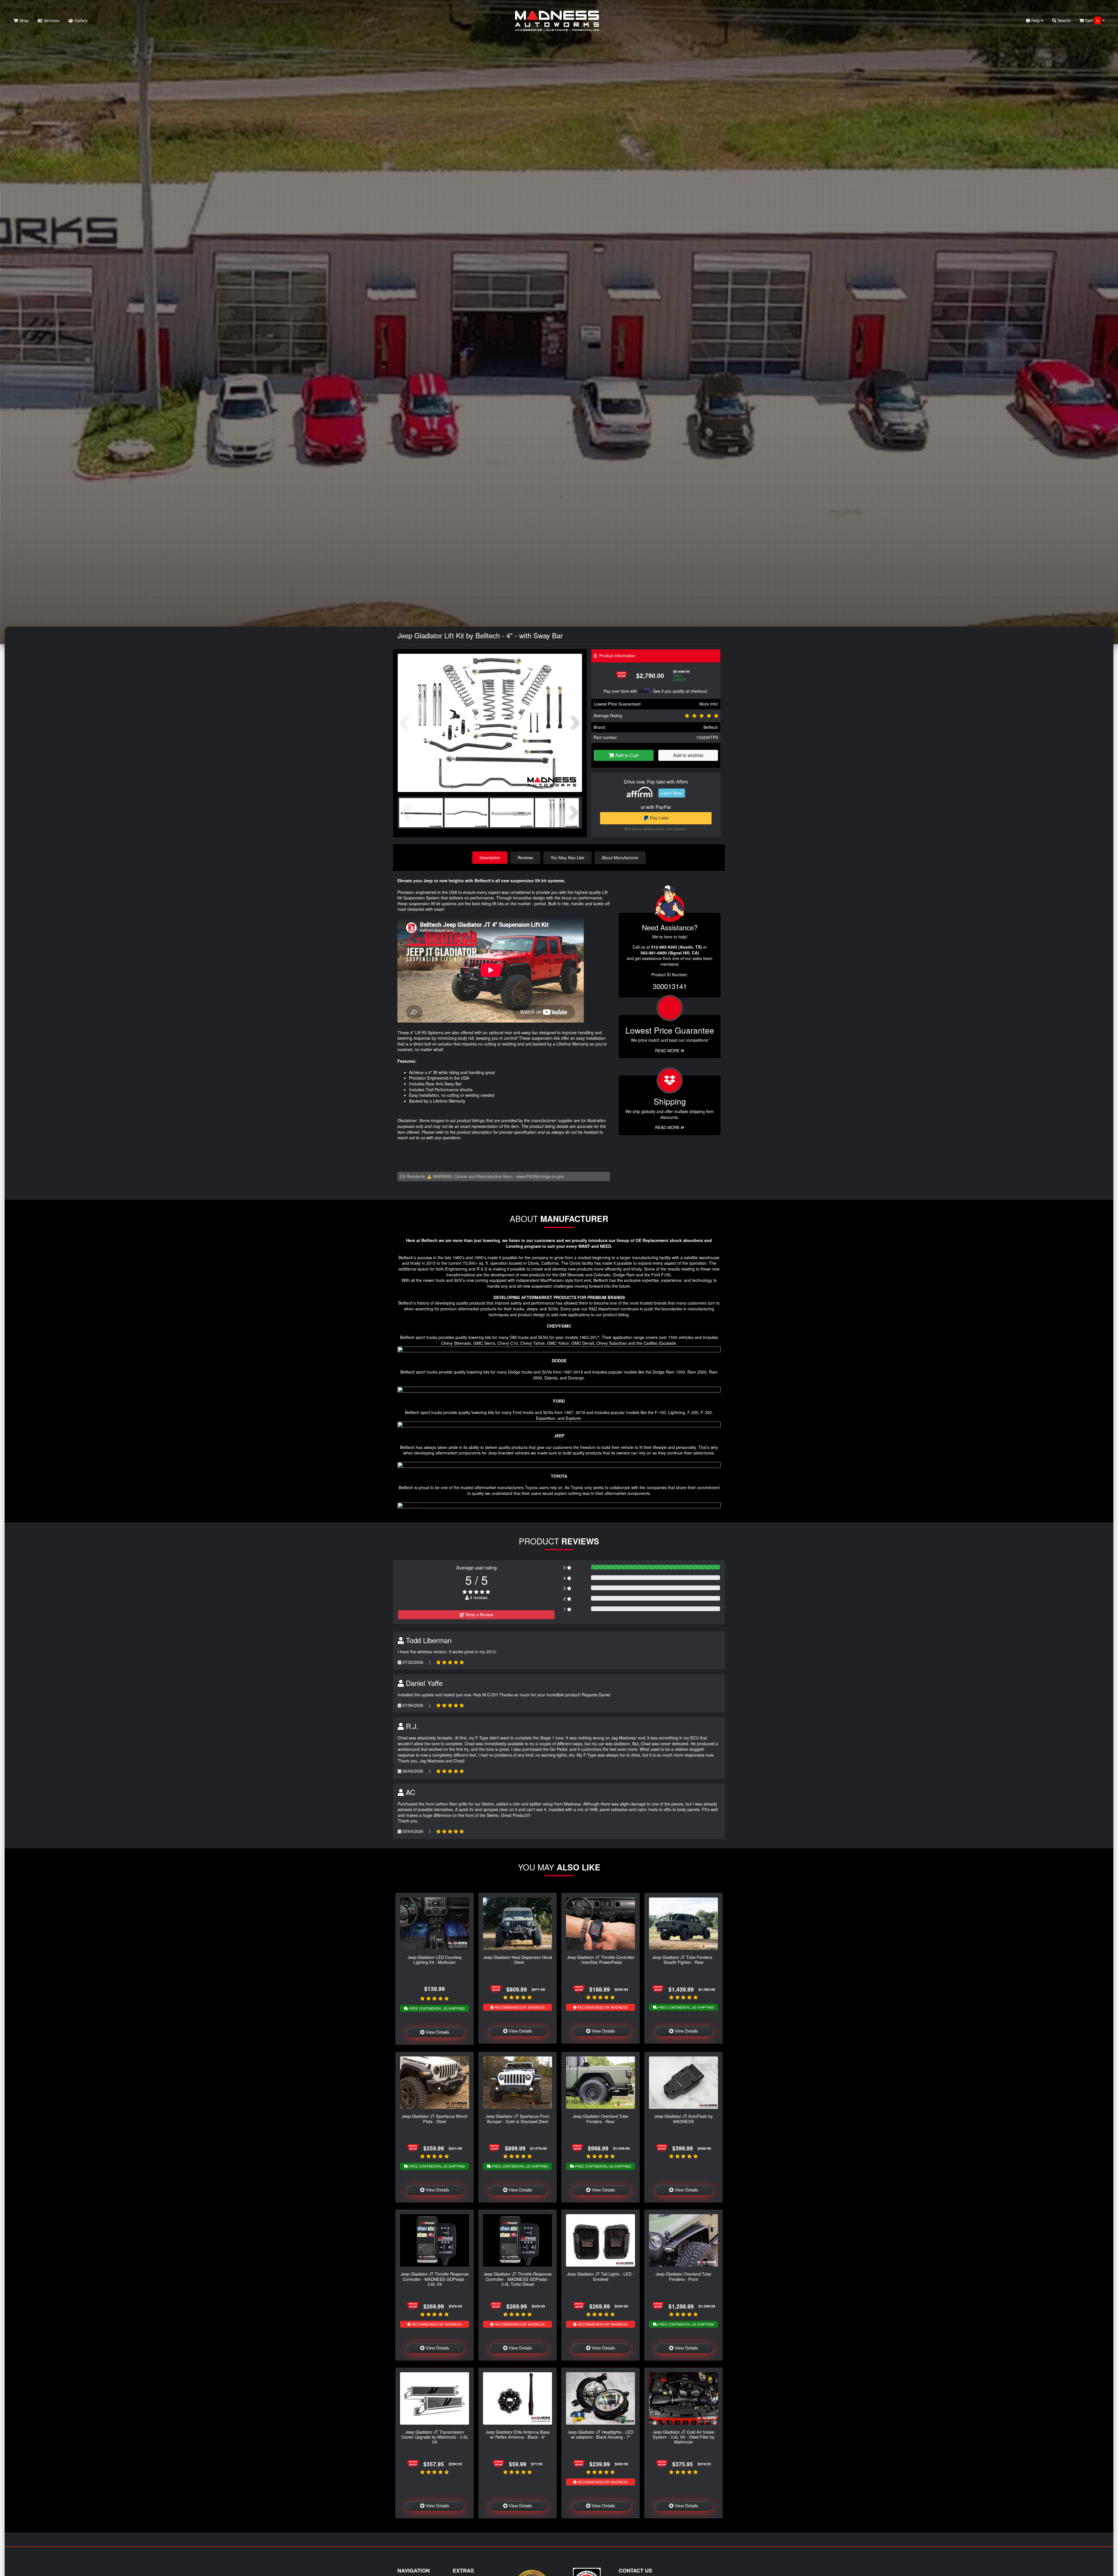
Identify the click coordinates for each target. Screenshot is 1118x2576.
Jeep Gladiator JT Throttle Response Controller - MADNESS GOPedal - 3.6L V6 (435, 2279)
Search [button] (1063, 20)
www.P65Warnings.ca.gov (540, 1176)
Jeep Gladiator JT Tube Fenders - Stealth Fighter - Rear (683, 1960)
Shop (23, 20)
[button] (575, 723)
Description (490, 858)
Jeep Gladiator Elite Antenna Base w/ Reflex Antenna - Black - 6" (518, 2434)
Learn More (672, 793)
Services (51, 20)
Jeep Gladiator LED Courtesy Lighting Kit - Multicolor (435, 1960)
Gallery (81, 20)
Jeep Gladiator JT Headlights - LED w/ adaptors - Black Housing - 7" (600, 2434)
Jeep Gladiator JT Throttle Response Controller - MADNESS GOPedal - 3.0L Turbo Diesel (518, 2279)
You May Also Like (567, 858)
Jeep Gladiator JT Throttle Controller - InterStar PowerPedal (601, 1960)
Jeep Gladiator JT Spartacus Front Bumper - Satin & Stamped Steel (518, 2118)
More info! (709, 704)
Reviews (525, 858)
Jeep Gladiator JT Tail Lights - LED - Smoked (600, 2276)
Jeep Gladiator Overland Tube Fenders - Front (683, 2276)
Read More (668, 1050)
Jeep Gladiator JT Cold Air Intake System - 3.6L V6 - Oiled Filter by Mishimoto (684, 2437)
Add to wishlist (688, 755)
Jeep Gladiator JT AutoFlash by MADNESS (683, 2118)
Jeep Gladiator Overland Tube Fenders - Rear (600, 2118)
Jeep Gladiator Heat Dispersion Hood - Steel (518, 1960)
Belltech (711, 727)
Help (1035, 20)
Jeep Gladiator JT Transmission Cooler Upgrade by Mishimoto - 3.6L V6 (435, 2437)
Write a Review (479, 1615)
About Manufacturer (620, 858)
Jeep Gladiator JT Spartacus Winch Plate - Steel (435, 2118)
